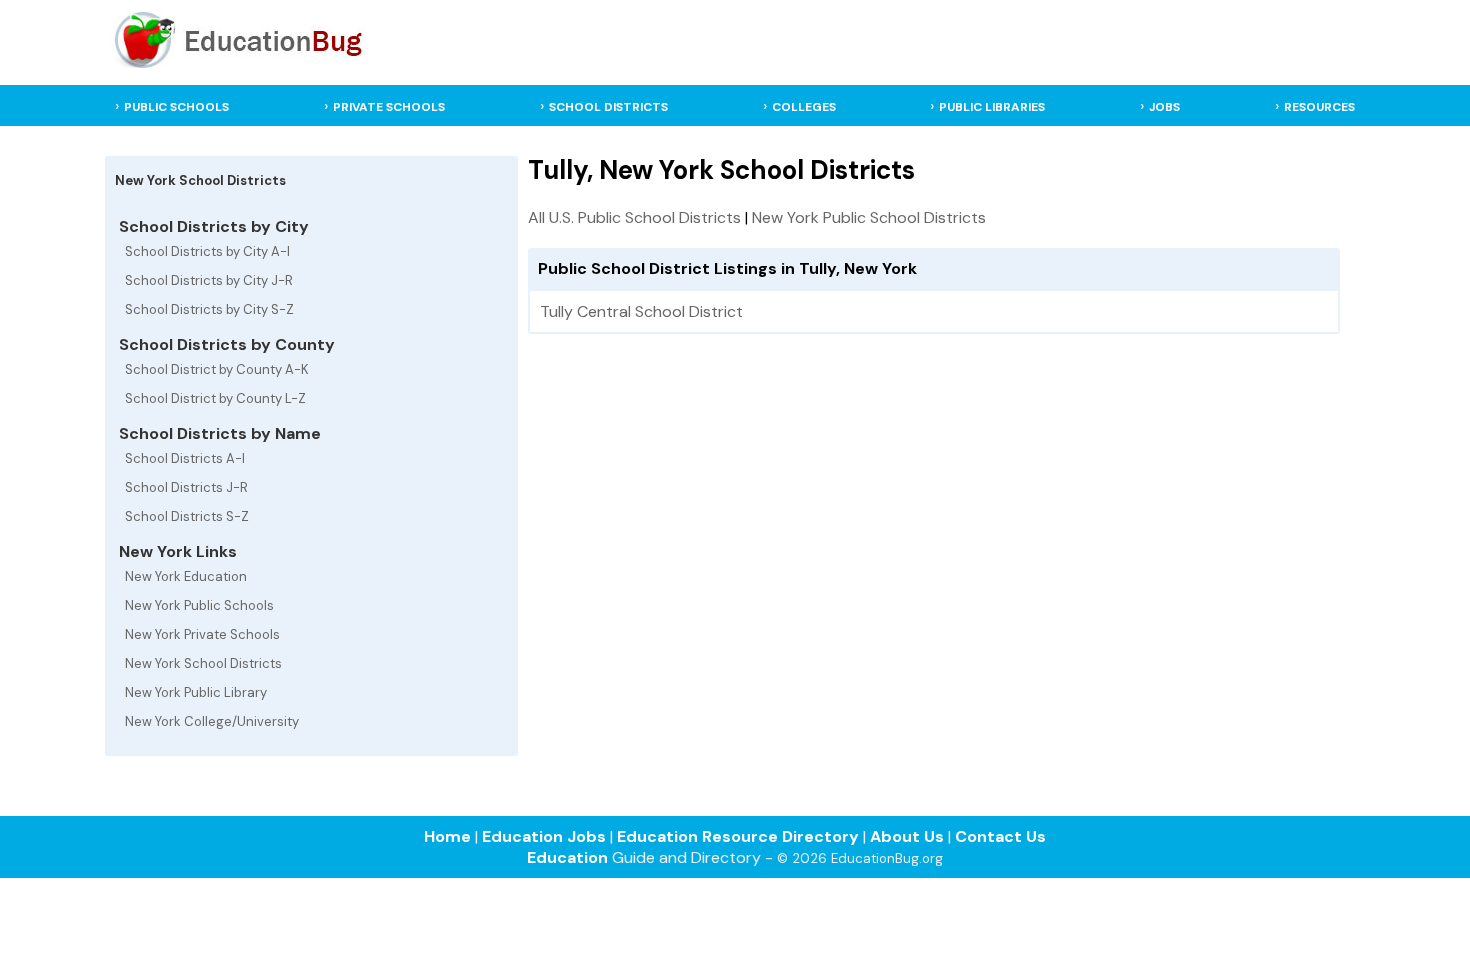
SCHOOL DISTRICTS (608, 107)
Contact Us (1000, 836)
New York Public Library (196, 692)
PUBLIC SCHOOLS (176, 107)
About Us (907, 836)
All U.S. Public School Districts (634, 217)
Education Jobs (544, 836)
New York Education (186, 576)
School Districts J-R (186, 487)
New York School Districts (203, 663)
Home (447, 836)
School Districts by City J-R (209, 280)
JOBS (1164, 107)
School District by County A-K (217, 369)
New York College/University (212, 721)
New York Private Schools (202, 634)
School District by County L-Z (215, 398)
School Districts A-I (185, 458)
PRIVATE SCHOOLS (389, 107)
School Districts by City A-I (207, 251)
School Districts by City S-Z (209, 309)
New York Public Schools (199, 605)
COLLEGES (804, 107)
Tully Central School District (641, 311)
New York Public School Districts (869, 217)
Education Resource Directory (738, 836)
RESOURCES (1319, 107)
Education (567, 857)
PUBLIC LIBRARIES (992, 107)
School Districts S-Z (187, 516)
